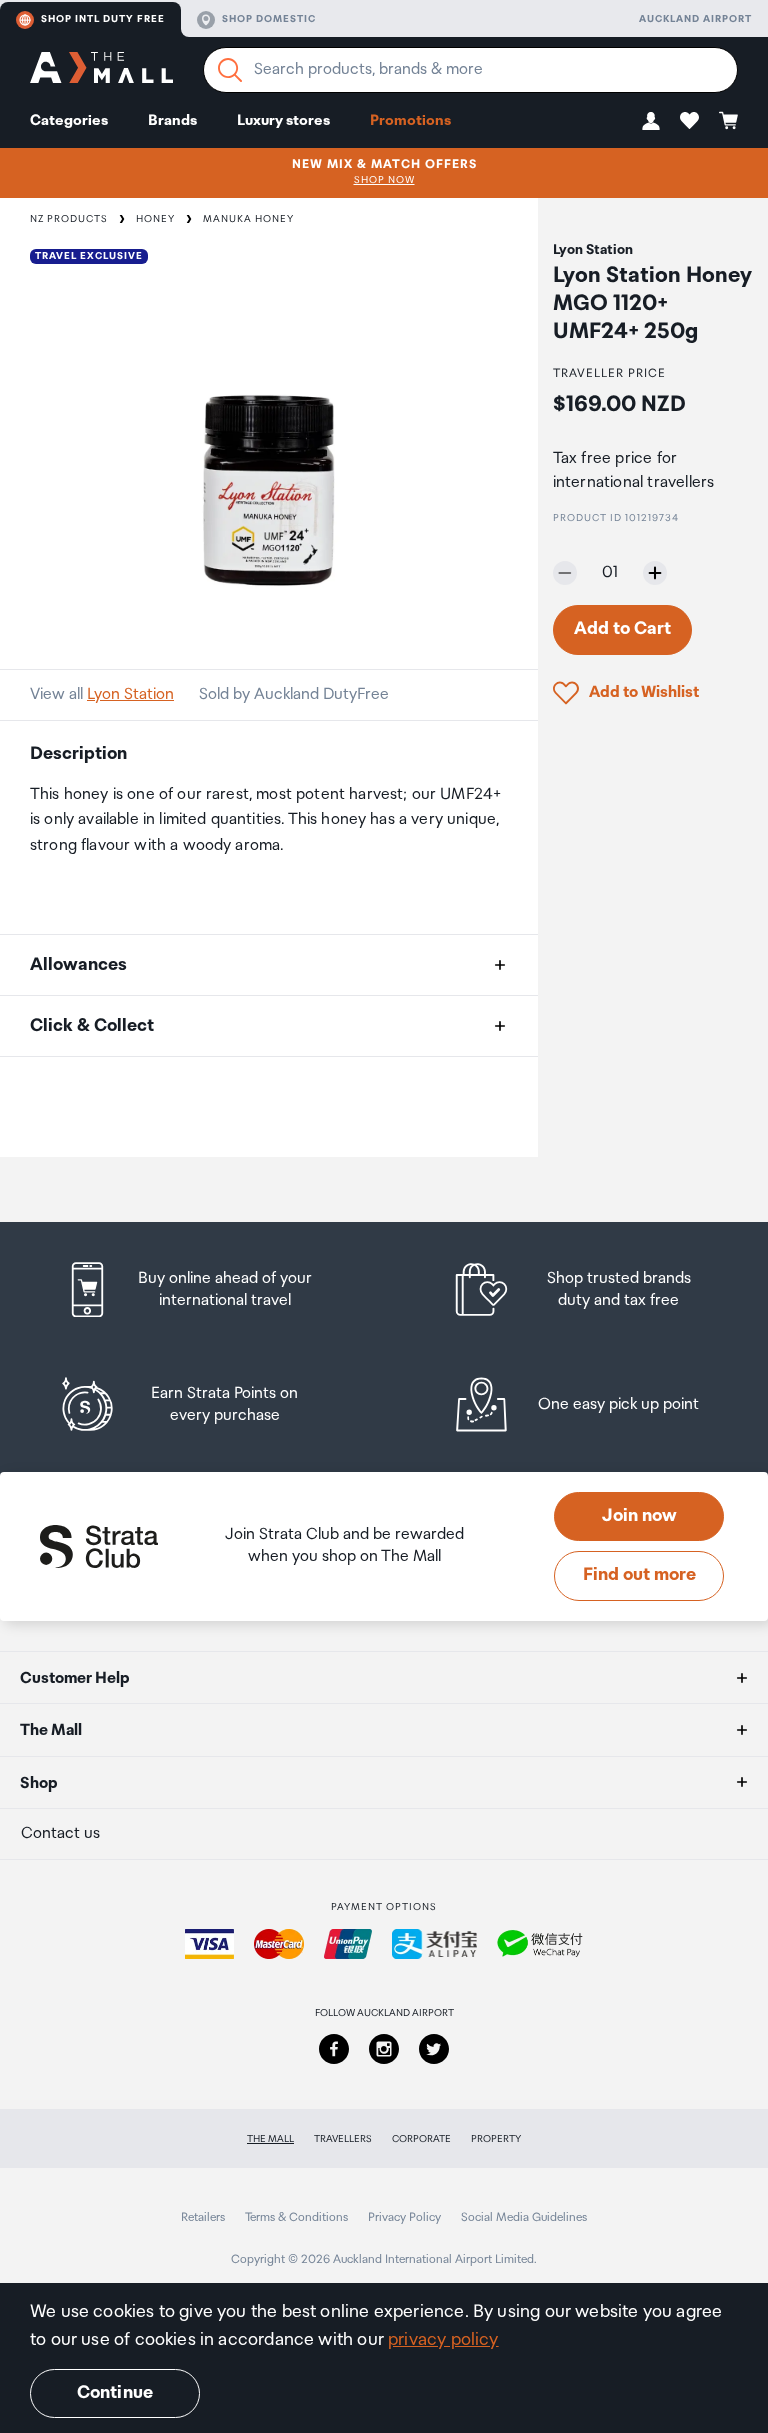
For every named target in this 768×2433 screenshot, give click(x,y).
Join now (639, 1516)
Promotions (410, 120)
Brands (172, 120)
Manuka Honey (248, 219)
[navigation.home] (101, 70)
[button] (651, 120)
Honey (155, 219)
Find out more (639, 1575)
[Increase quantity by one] (655, 573)
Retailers (203, 2217)
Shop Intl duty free (103, 19)
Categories (69, 120)
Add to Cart (622, 629)
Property (496, 2139)
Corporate (421, 2139)
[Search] (230, 70)
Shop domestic (269, 19)
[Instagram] (384, 2049)
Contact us (60, 1833)
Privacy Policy (404, 2217)
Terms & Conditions (296, 2217)
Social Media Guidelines (524, 2217)
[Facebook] (334, 2049)
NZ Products (69, 219)
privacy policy (443, 2340)
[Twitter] (434, 2049)
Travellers (343, 2139)
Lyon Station (130, 694)
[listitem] (207, 1289)
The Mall (270, 2139)
